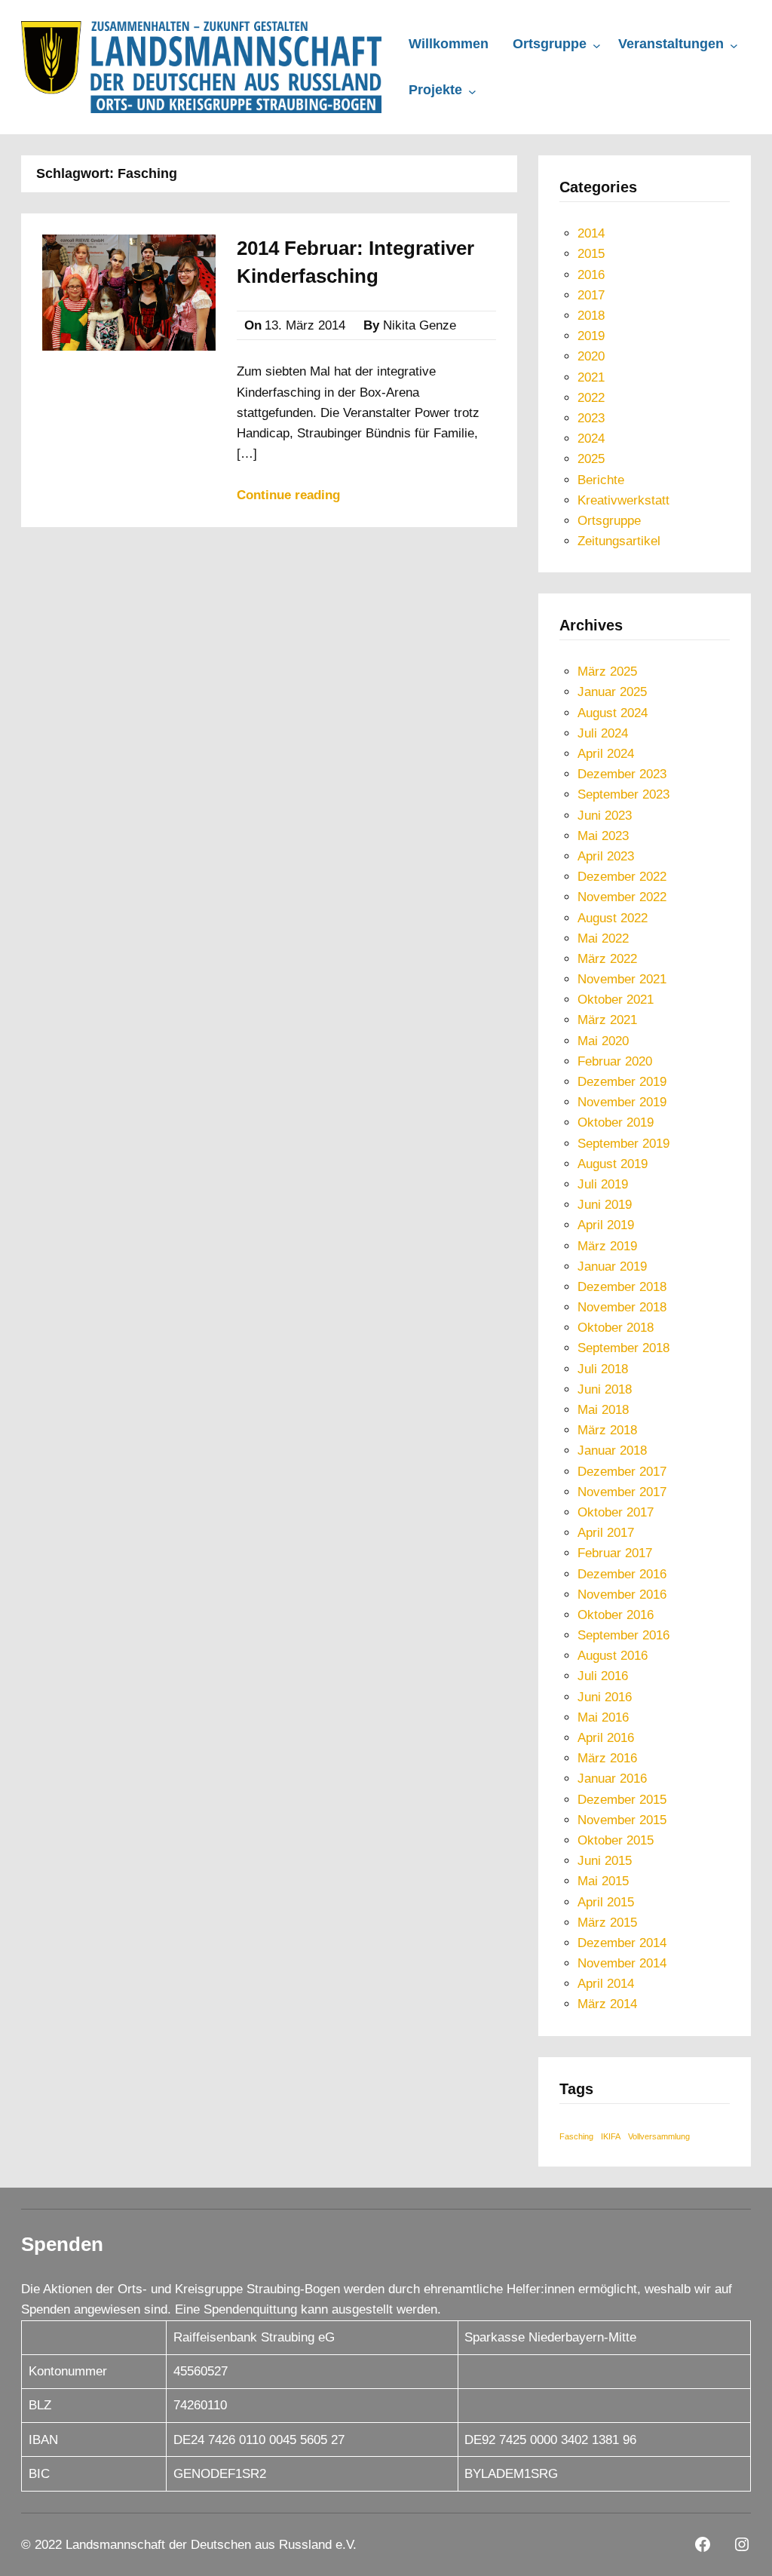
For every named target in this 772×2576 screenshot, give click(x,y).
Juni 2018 (605, 1389)
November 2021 (622, 979)
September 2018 (623, 1348)
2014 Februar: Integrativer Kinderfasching (355, 262)
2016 (591, 275)
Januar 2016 (612, 1779)
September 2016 (623, 1635)
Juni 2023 (605, 816)
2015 (591, 254)
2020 (591, 356)
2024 (591, 439)
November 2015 (622, 1820)
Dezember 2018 (622, 1287)
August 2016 (613, 1656)
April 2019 (606, 1225)
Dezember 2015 (622, 1800)
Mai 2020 (603, 1041)
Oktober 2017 (616, 1512)
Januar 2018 (612, 1451)
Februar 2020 (615, 1061)
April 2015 (606, 1902)
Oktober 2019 (616, 1122)
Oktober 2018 (616, 1328)
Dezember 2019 (622, 1082)
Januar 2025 (612, 692)
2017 (591, 295)
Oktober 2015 (616, 1840)
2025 (591, 459)
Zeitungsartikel (619, 541)
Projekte (435, 90)
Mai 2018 (603, 1410)
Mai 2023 (603, 836)
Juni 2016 (605, 1697)
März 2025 (607, 672)
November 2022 (622, 897)
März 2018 (607, 1430)
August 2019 (613, 1164)
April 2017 (606, 1533)
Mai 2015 (603, 1881)
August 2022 (613, 918)
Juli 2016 (603, 1676)
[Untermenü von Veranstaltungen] (734, 46)
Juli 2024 (603, 733)
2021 (591, 377)
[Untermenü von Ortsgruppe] (597, 46)
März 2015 (607, 1923)
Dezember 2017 (622, 1472)
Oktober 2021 (616, 1000)
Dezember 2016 (622, 1574)
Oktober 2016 (616, 1615)
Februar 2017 (615, 1553)
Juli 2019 (603, 1184)
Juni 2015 (605, 1861)
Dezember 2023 (622, 774)
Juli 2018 (603, 1369)
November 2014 (622, 1963)
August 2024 (613, 713)
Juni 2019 (605, 1205)
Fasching (576, 2136)
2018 (591, 316)
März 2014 (607, 2004)
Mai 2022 (603, 938)
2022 (591, 398)
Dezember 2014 (622, 1943)
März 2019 (607, 1246)
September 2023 (623, 794)
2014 (591, 233)
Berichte (601, 480)
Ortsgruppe (550, 44)
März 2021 (607, 1020)
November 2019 (622, 1102)
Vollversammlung (659, 2136)
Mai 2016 (603, 1717)
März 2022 (607, 959)
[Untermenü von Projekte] (472, 92)
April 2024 (606, 754)
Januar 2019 (612, 1267)
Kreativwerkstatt (623, 500)
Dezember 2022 (622, 877)
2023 (591, 418)
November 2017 (622, 1492)
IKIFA (611, 2136)
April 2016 (606, 1738)
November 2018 (622, 1307)
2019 (591, 336)
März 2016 (607, 1758)
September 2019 (623, 1144)
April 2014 (606, 1984)
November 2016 (622, 1595)
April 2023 (606, 856)
